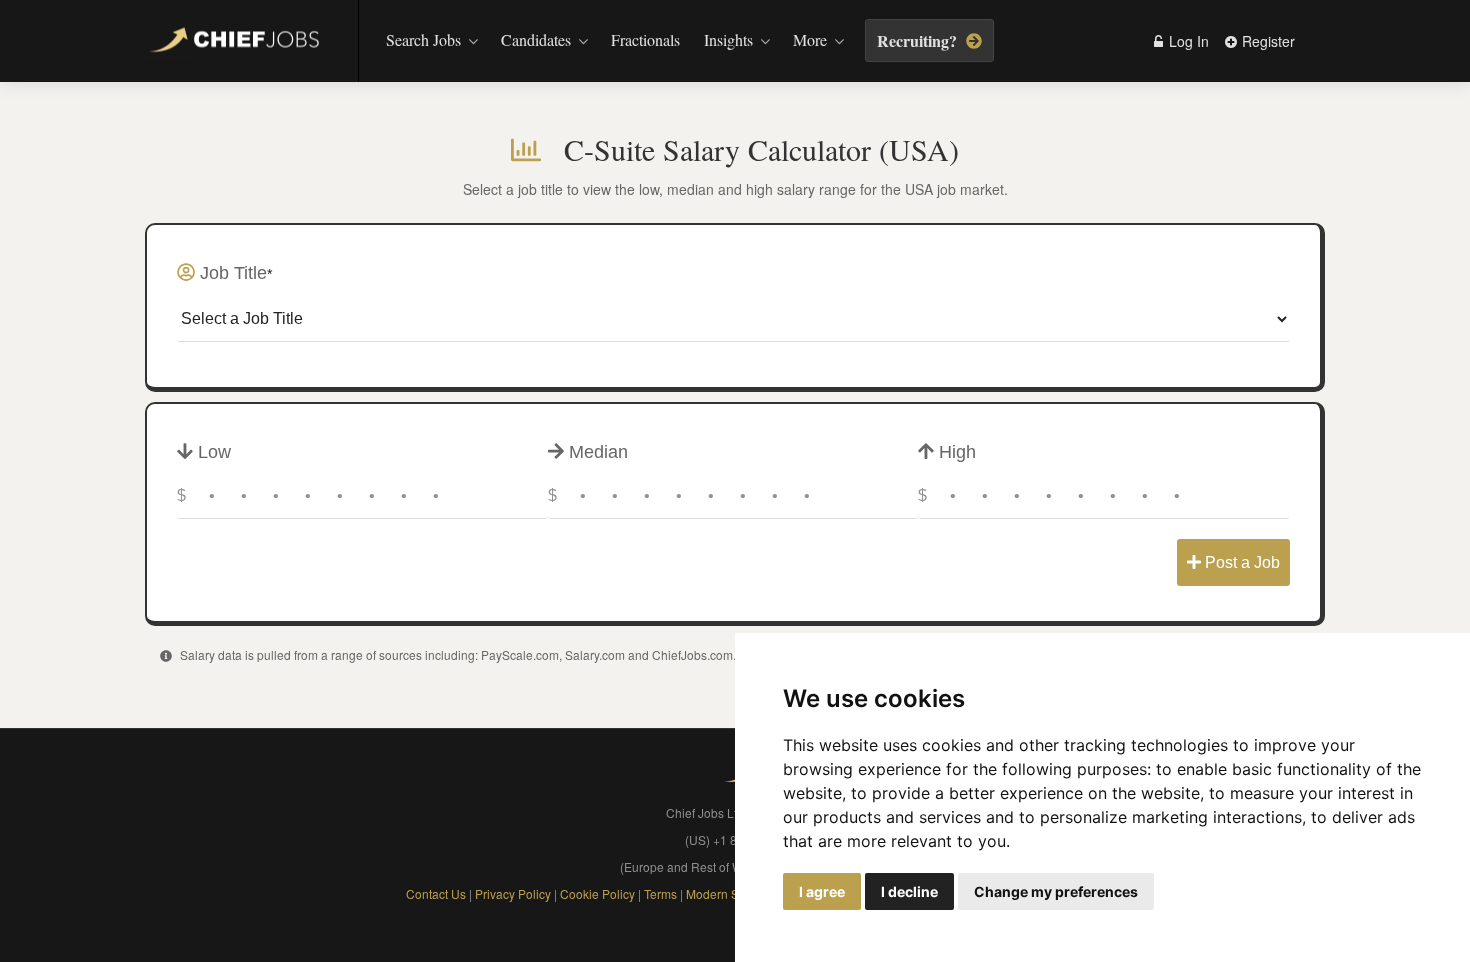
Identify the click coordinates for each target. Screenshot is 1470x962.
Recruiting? (919, 40)
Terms (662, 893)
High (955, 452)
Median (596, 452)
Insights (728, 39)
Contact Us (436, 893)
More (810, 39)
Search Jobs (423, 39)
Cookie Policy (597, 893)
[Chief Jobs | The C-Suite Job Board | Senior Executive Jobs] (239, 42)
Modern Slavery (729, 893)
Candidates (536, 39)
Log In (1187, 41)
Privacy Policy (513, 893)
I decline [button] (909, 891)
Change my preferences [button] (1056, 891)
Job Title (233, 273)
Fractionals (645, 39)
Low (212, 452)
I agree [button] (822, 891)
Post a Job (1240, 562)
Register (1266, 41)
